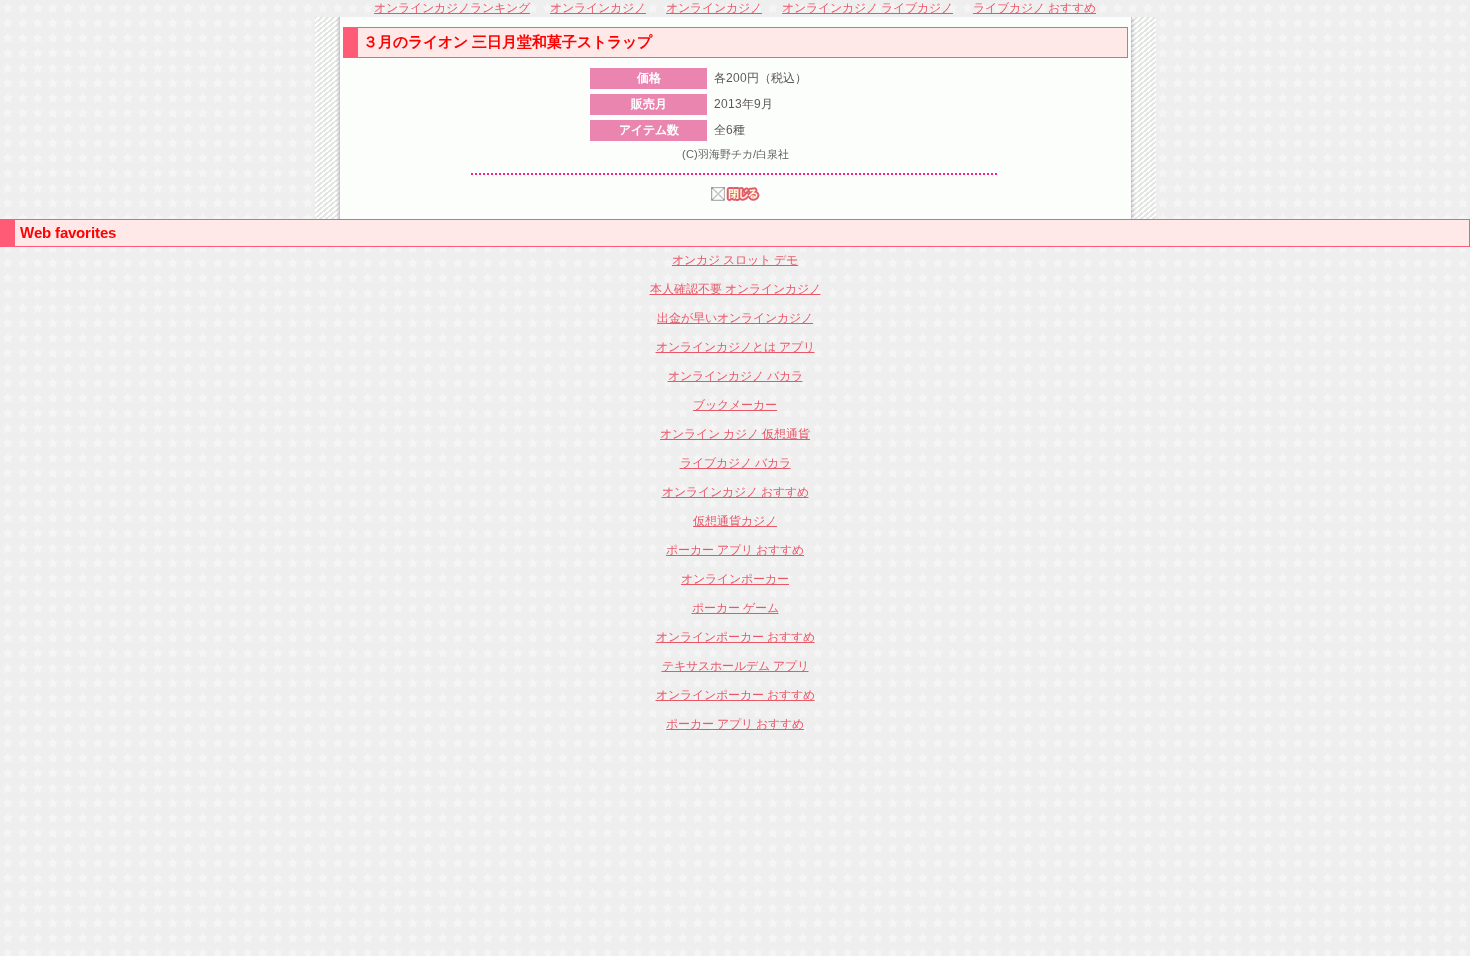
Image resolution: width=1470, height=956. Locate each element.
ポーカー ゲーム (735, 608)
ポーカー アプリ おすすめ (735, 550)
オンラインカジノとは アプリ (735, 347)
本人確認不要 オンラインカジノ (735, 289)
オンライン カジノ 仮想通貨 (735, 434)
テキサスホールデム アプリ (735, 666)
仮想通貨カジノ (735, 521)
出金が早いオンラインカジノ (735, 318)
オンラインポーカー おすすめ (735, 637)
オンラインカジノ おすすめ (735, 492)
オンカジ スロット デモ (735, 260)
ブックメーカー (735, 405)
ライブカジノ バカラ (735, 463)
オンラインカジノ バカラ (735, 376)
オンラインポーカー (735, 579)
